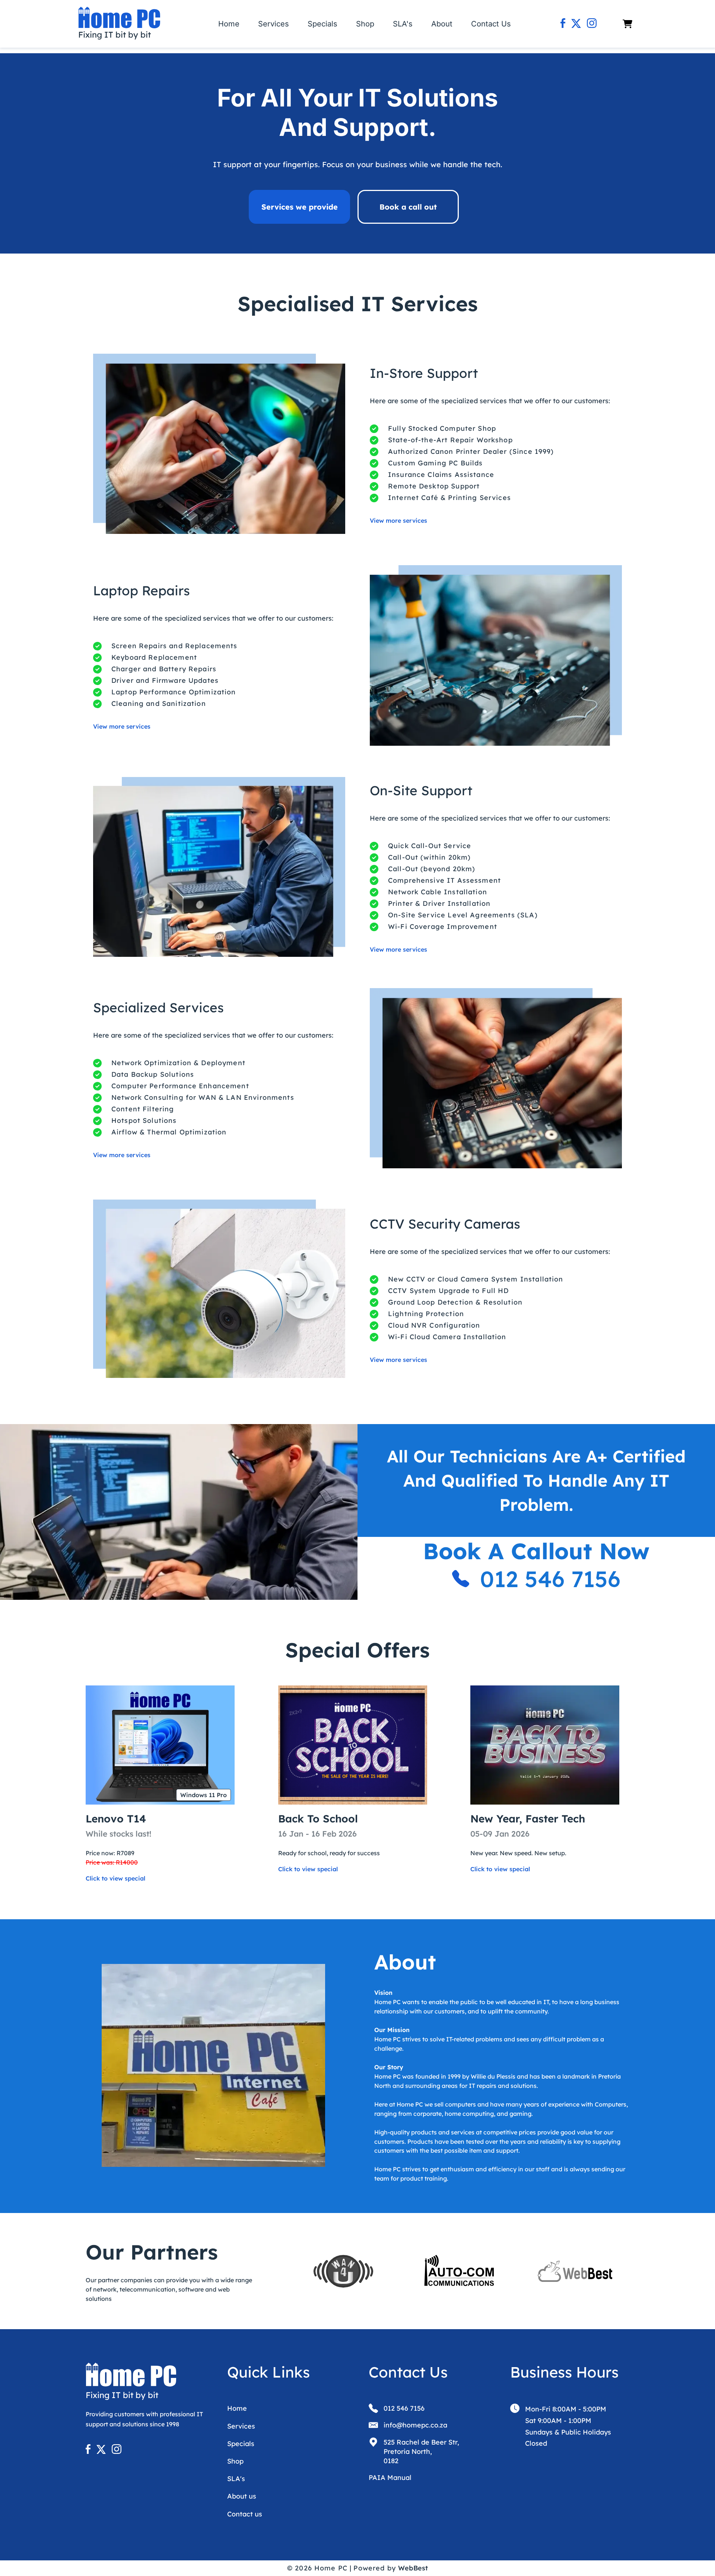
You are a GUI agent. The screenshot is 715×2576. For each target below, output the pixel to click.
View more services (398, 520)
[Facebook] (563, 24)
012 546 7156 (550, 1579)
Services (274, 24)
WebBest (413, 2568)
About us (242, 2496)
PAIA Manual (390, 2478)
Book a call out (408, 207)
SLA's (403, 24)
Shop (365, 24)
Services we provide (300, 207)
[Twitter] (576, 24)
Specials (322, 24)
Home (229, 24)
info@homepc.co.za (415, 2425)
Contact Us (491, 24)
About (442, 24)
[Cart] (627, 24)
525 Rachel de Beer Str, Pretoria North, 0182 (421, 2451)
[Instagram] (592, 24)
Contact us (245, 2514)
